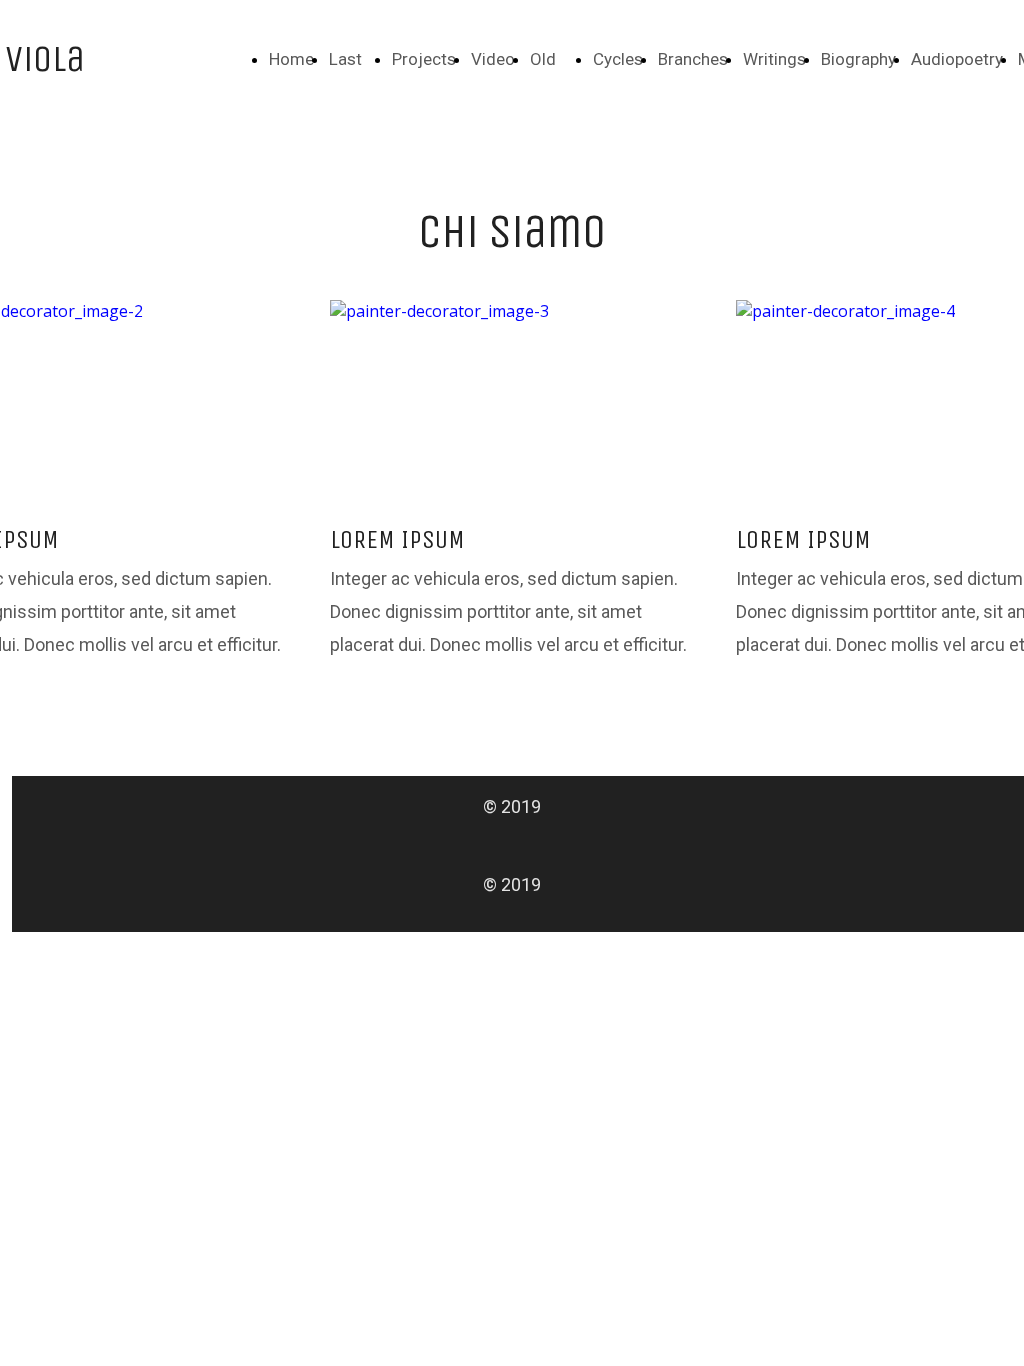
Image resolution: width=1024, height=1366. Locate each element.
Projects (424, 59)
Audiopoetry (957, 59)
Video (493, 59)
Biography (858, 59)
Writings (774, 59)
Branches (693, 59)
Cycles (618, 59)
